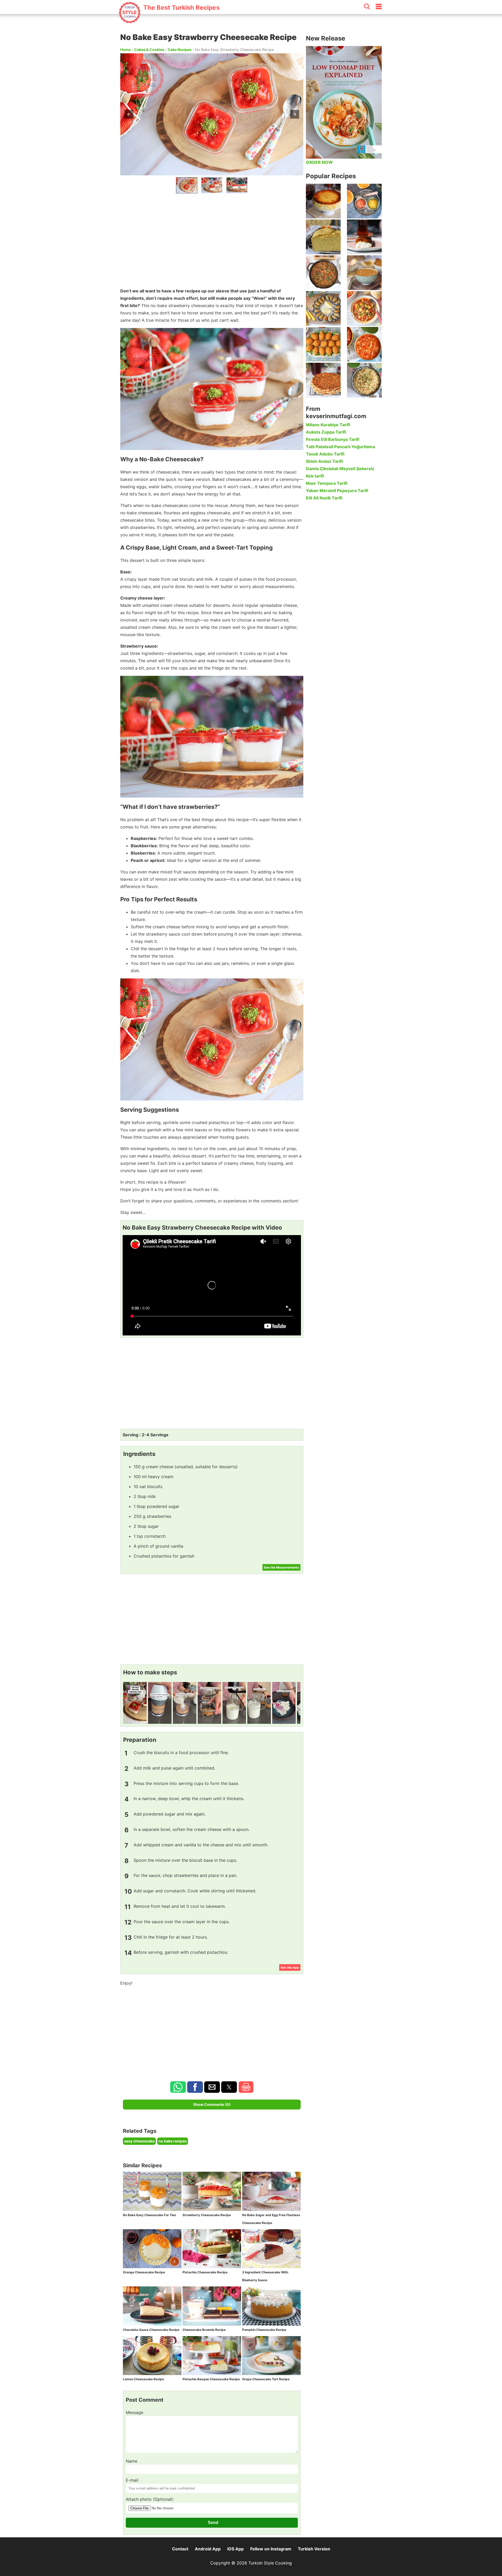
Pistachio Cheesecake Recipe (205, 2272)
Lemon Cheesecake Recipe (143, 2379)
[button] (129, 114)
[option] (187, 185)
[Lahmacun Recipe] (323, 380)
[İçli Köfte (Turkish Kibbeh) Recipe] (323, 344)
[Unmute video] (212, 1285)
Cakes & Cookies (149, 50)
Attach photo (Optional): (150, 2499)
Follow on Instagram (271, 2549)
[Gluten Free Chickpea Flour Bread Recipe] (323, 237)
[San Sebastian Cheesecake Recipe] (323, 201)
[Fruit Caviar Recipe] (364, 201)
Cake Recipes (180, 50)
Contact (180, 2549)
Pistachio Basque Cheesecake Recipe (211, 2379)
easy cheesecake (139, 2141)
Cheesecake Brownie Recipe (204, 2330)
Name (132, 2461)
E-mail (132, 2480)
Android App (208, 2549)
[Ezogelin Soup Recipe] (364, 273)
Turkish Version (314, 2549)
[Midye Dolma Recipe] (323, 309)
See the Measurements (281, 1567)
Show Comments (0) (212, 2104)
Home (125, 50)
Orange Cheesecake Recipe (144, 2272)
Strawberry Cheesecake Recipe (207, 2215)
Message (135, 2412)
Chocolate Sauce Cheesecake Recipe (151, 2330)
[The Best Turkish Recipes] (169, 21)
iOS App (235, 2549)
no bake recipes (173, 2141)
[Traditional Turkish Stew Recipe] (364, 309)
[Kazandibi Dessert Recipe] (364, 237)
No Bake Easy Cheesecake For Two (149, 2215)
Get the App (290, 1967)
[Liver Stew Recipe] (323, 273)
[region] (212, 239)
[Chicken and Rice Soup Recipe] (364, 344)
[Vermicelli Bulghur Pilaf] (364, 380)
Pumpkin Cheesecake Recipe (264, 2330)
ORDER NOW (319, 162)
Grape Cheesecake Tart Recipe (266, 2379)
